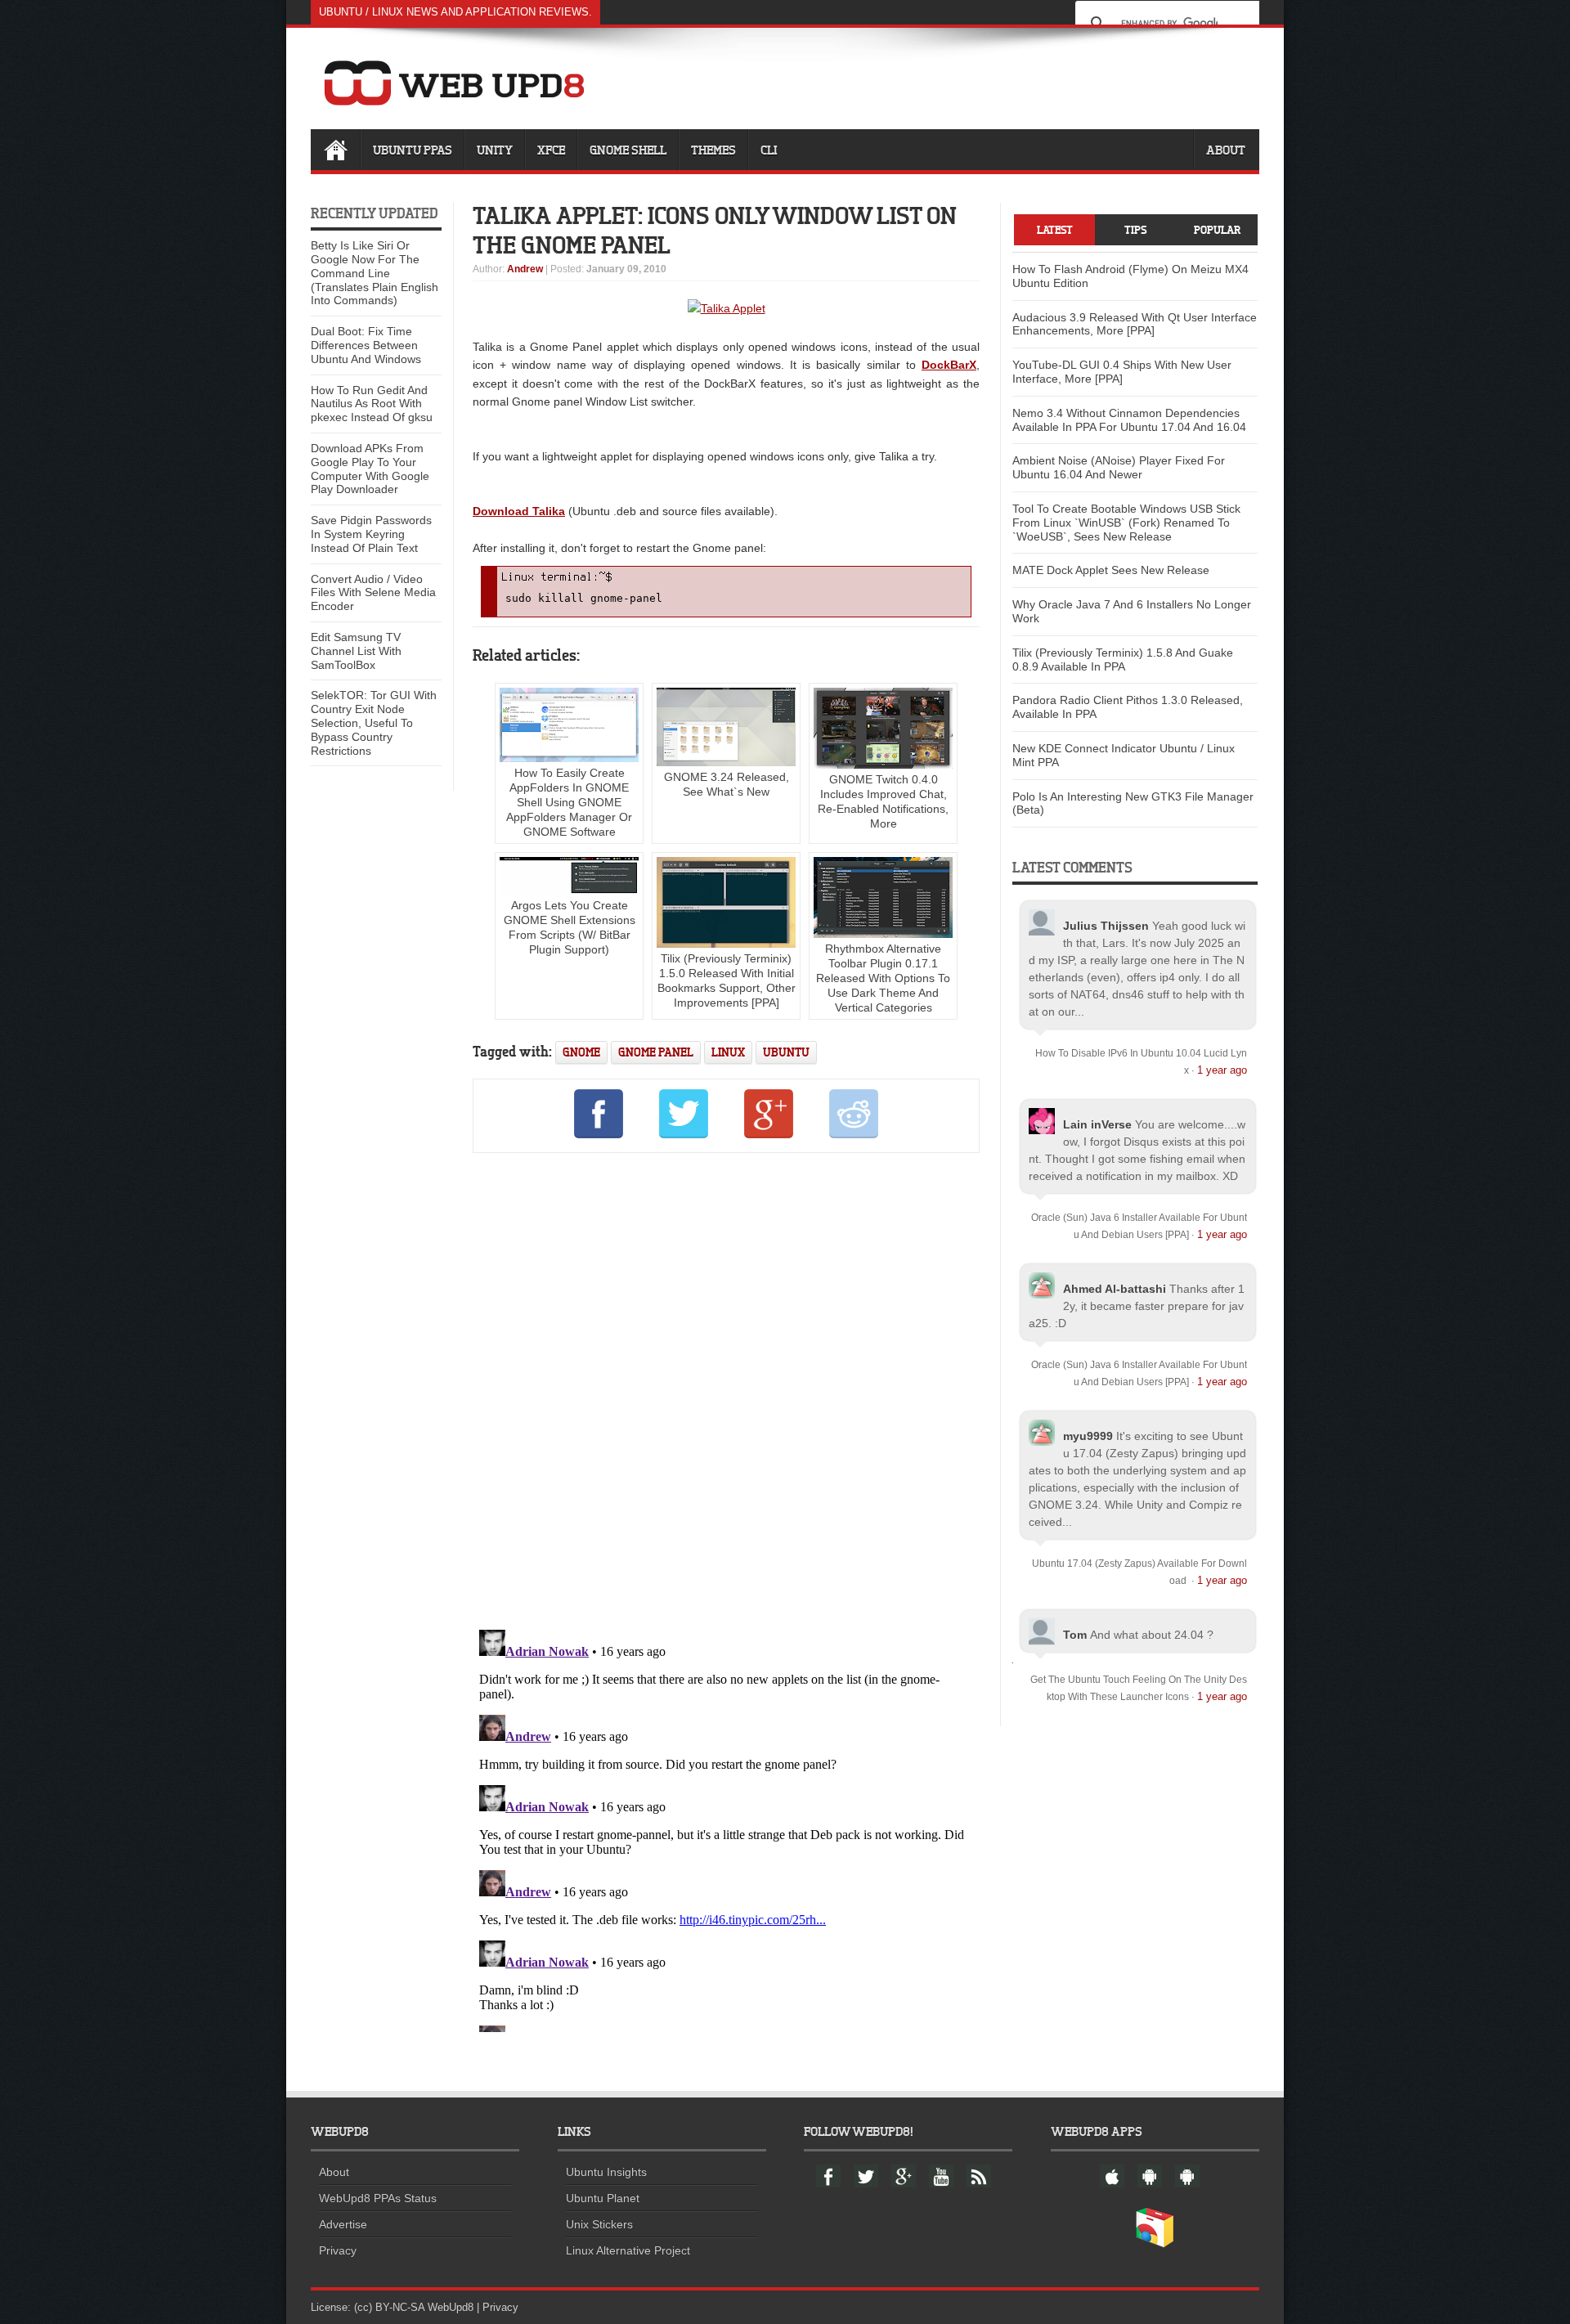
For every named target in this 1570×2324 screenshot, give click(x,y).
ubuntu (786, 1052)
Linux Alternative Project (628, 2250)
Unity (495, 150)
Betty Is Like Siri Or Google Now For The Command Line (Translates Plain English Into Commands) (375, 273)
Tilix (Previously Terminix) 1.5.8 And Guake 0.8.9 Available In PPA (1123, 660)
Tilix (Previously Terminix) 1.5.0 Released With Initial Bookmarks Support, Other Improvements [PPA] (727, 980)
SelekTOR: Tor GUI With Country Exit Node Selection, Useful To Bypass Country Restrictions (374, 722)
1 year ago (1222, 1070)
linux (728, 1052)
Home (335, 150)
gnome (581, 1052)
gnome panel (656, 1052)
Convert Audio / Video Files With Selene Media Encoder (373, 593)
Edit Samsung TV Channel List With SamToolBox (356, 651)
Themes (713, 150)
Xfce (551, 150)
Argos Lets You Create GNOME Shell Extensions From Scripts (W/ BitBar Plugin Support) (570, 927)
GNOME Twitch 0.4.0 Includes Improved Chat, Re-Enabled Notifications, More (883, 801)
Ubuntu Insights (606, 2172)
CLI (769, 150)
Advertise (343, 2224)
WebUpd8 (451, 2307)
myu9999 (1088, 1436)
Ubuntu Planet (603, 2198)
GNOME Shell (628, 150)
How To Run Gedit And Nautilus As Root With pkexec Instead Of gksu (372, 404)
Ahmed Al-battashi (1115, 1289)
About (1226, 150)
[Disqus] (726, 1389)
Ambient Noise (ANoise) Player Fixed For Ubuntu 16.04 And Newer (1119, 467)
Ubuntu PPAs (413, 150)
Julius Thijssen (1106, 926)
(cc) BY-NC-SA (389, 2307)
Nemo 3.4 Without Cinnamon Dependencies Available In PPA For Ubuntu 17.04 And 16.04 (1129, 420)
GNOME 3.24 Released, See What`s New (727, 784)
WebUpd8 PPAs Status (378, 2198)
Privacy (338, 2250)
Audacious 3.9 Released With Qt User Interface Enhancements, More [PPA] (1135, 324)
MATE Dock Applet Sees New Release (1111, 570)
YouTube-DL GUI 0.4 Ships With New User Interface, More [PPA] (1122, 372)
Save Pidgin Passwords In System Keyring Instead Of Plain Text (371, 534)
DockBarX (949, 365)
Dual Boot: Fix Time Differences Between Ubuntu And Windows (366, 345)
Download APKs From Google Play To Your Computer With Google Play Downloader (370, 469)
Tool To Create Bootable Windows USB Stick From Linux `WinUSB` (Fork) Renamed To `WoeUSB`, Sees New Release (1126, 523)
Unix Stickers (599, 2224)
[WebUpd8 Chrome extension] (1155, 2244)
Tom (1075, 1635)
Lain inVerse (1097, 1124)
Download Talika (519, 511)
